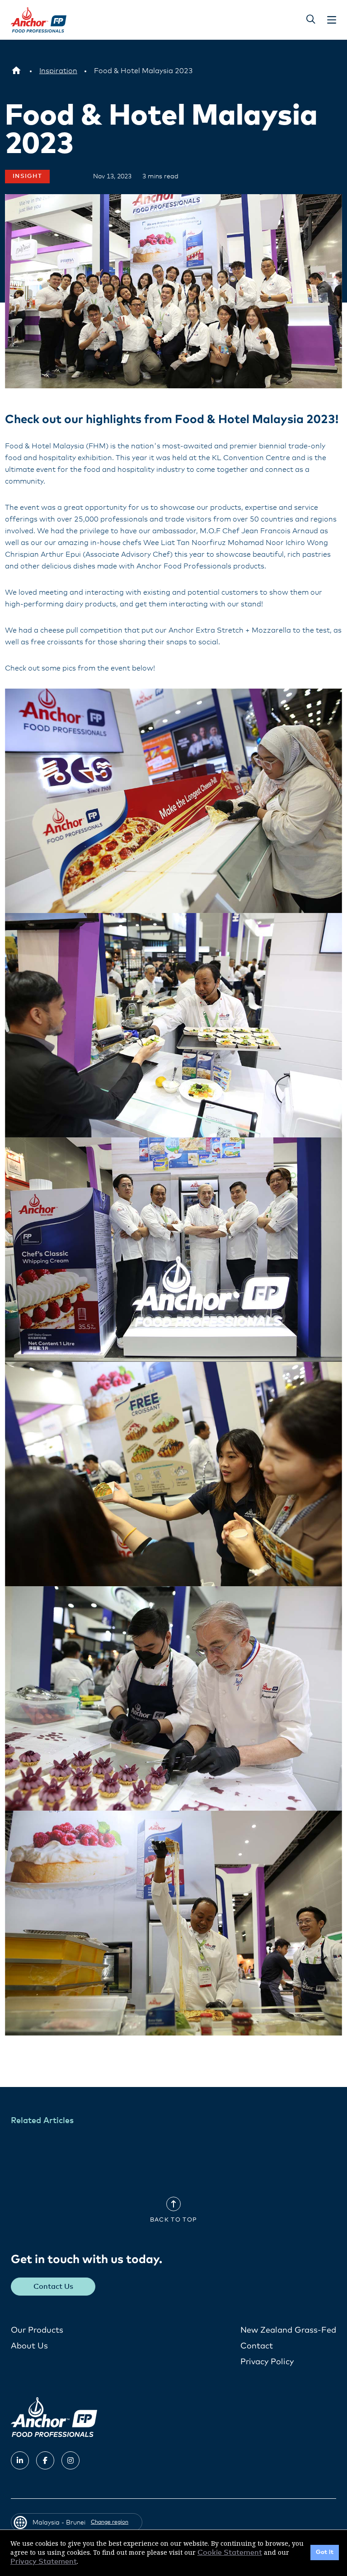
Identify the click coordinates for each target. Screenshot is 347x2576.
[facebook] (45, 2460)
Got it (325, 2552)
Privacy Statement (44, 2562)
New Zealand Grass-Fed (288, 2330)
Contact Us (53, 2287)
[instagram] (70, 2460)
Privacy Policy (267, 2362)
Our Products (37, 2330)
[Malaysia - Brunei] (16, 71)
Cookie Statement (230, 2553)
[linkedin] (20, 2460)
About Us (29, 2346)
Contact (257, 2346)
